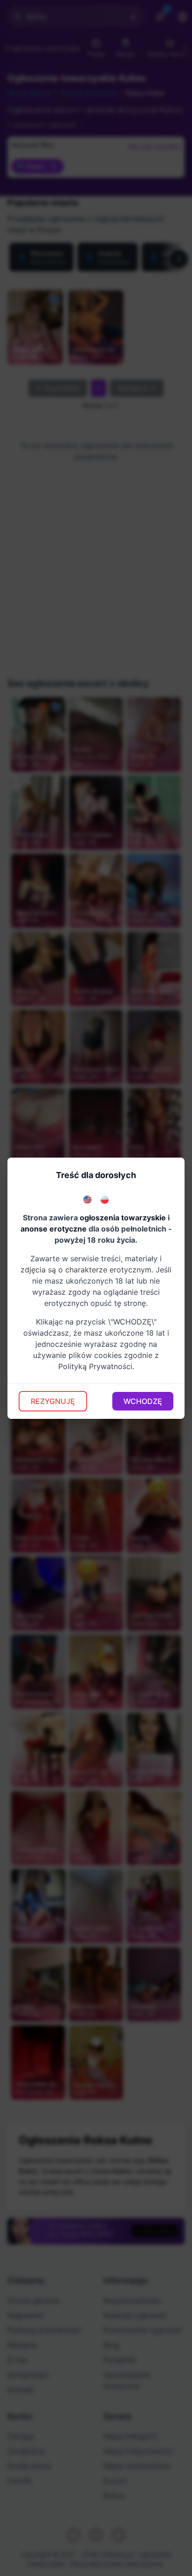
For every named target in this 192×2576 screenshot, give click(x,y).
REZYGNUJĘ (53, 1401)
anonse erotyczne (54, 1229)
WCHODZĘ (143, 1401)
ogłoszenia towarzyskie (123, 1218)
